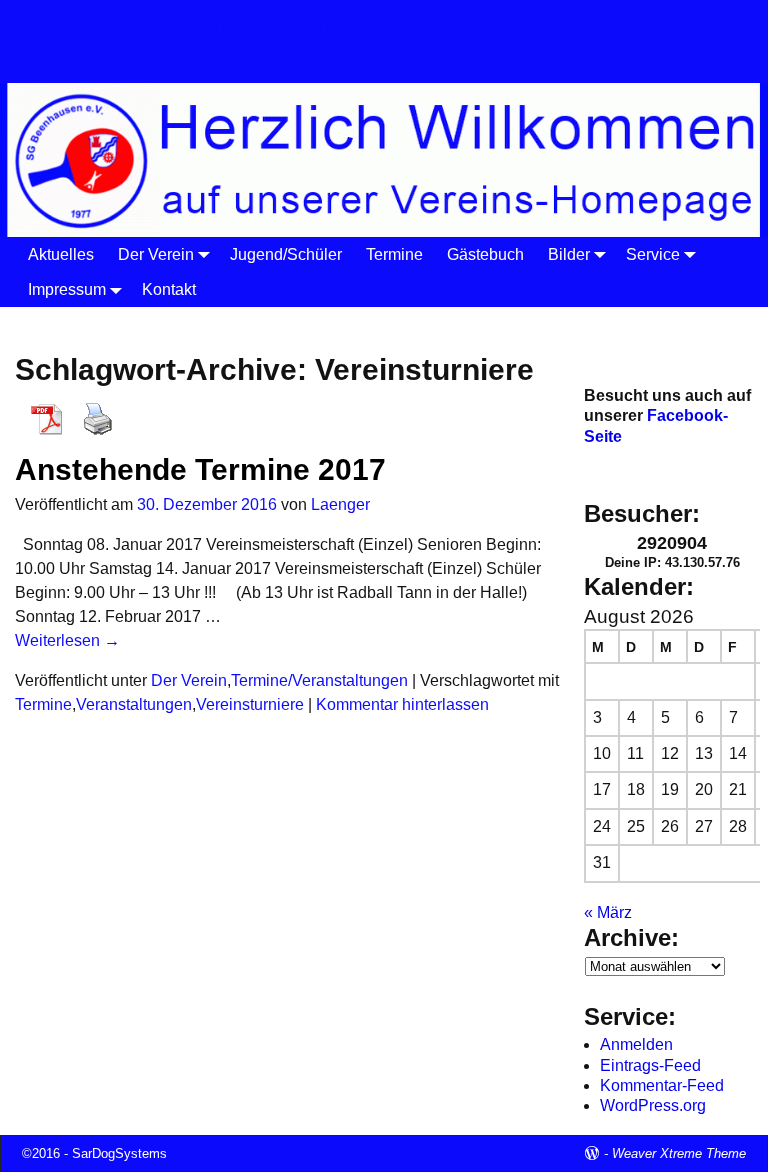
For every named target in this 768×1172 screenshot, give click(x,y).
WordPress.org (653, 1105)
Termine (394, 254)
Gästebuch (485, 254)
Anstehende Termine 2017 (200, 469)
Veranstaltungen (134, 704)
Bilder (569, 254)
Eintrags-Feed (650, 1065)
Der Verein (156, 254)
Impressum (67, 289)
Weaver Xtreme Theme (679, 1153)
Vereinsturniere (250, 704)
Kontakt (169, 289)
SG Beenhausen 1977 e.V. (277, 21)
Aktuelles (61, 254)
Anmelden (636, 1044)
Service (653, 254)
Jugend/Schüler (286, 254)
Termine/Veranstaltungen (319, 680)
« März (608, 912)
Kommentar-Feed (662, 1085)
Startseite (53, 323)
